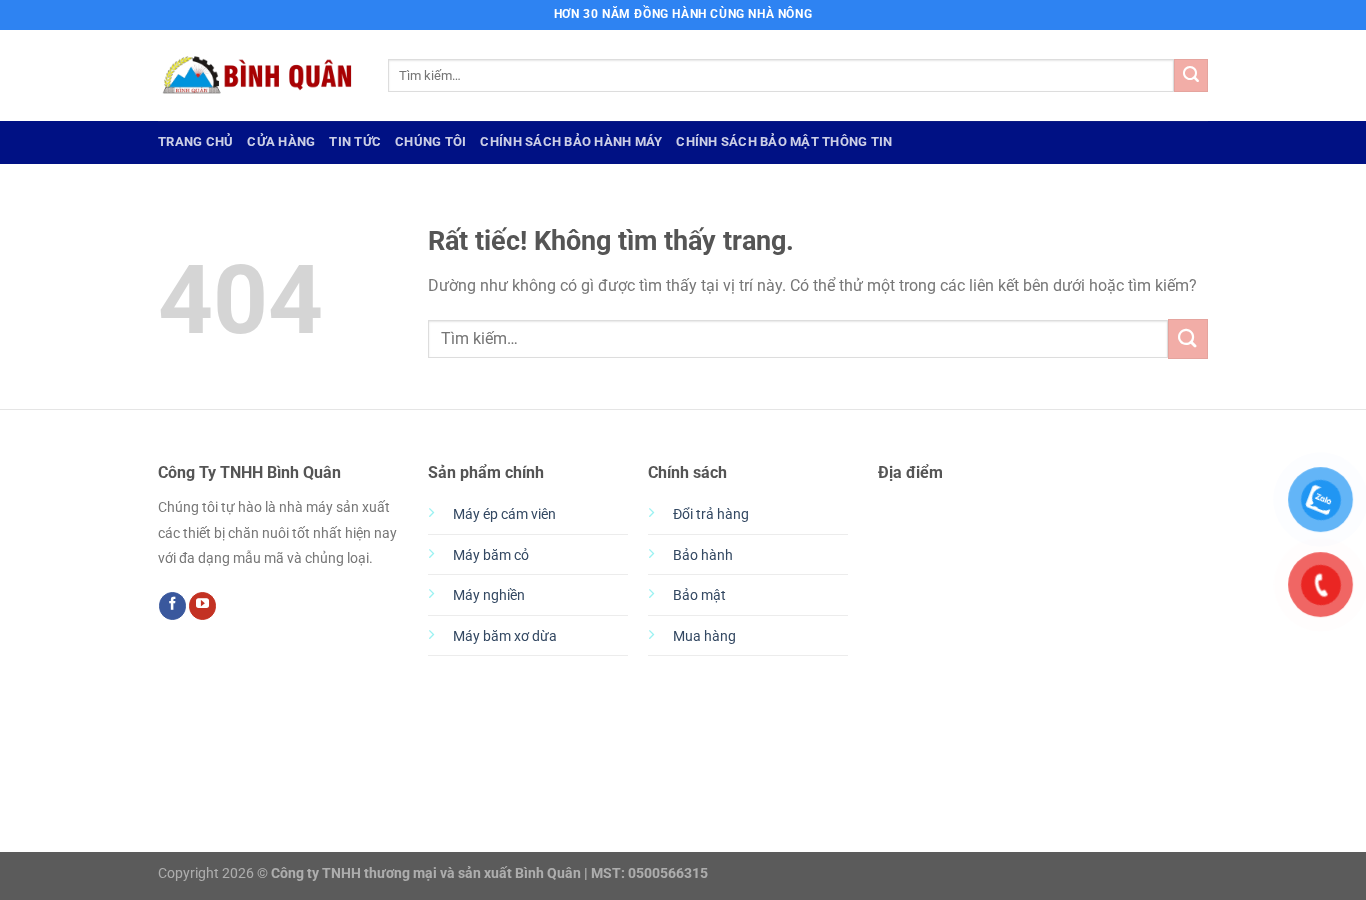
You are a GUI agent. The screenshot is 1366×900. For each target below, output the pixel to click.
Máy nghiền (489, 595)
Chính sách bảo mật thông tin (784, 141)
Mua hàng (704, 636)
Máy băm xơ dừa (505, 636)
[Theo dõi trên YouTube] (202, 606)
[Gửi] (1191, 76)
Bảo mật (699, 595)
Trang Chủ (195, 141)
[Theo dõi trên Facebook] (172, 606)
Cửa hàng (281, 141)
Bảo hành (703, 555)
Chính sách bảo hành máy (571, 141)
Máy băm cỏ (491, 555)
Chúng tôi (430, 141)
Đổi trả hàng (711, 514)
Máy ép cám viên (504, 514)
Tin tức (355, 141)
